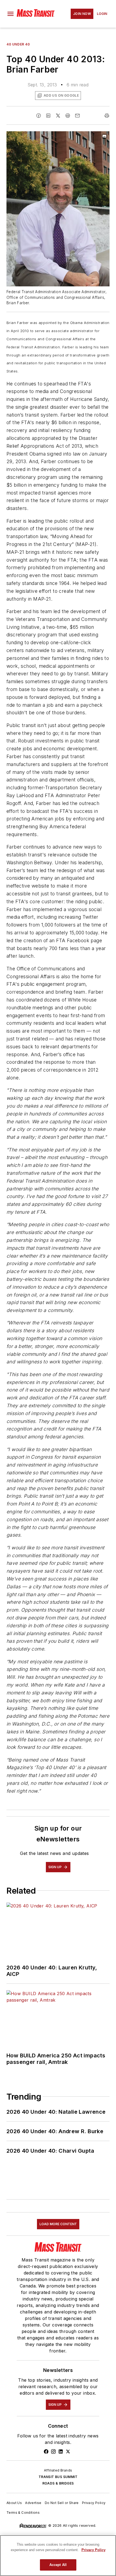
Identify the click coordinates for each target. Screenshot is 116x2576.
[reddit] (68, 116)
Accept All (58, 2565)
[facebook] (39, 116)
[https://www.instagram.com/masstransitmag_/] (53, 2451)
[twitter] (58, 116)
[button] (11, 14)
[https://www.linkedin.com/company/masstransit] (61, 2451)
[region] (58, 2556)
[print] (107, 116)
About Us (14, 2503)
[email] (77, 116)
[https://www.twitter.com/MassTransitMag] (68, 2451)
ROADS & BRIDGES (58, 2483)
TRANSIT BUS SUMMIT (58, 2477)
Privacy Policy (94, 2503)
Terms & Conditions (23, 2513)
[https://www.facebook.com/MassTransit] (46, 2451)
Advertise (33, 2503)
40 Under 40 (18, 44)
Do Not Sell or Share (62, 2503)
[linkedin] (48, 116)
